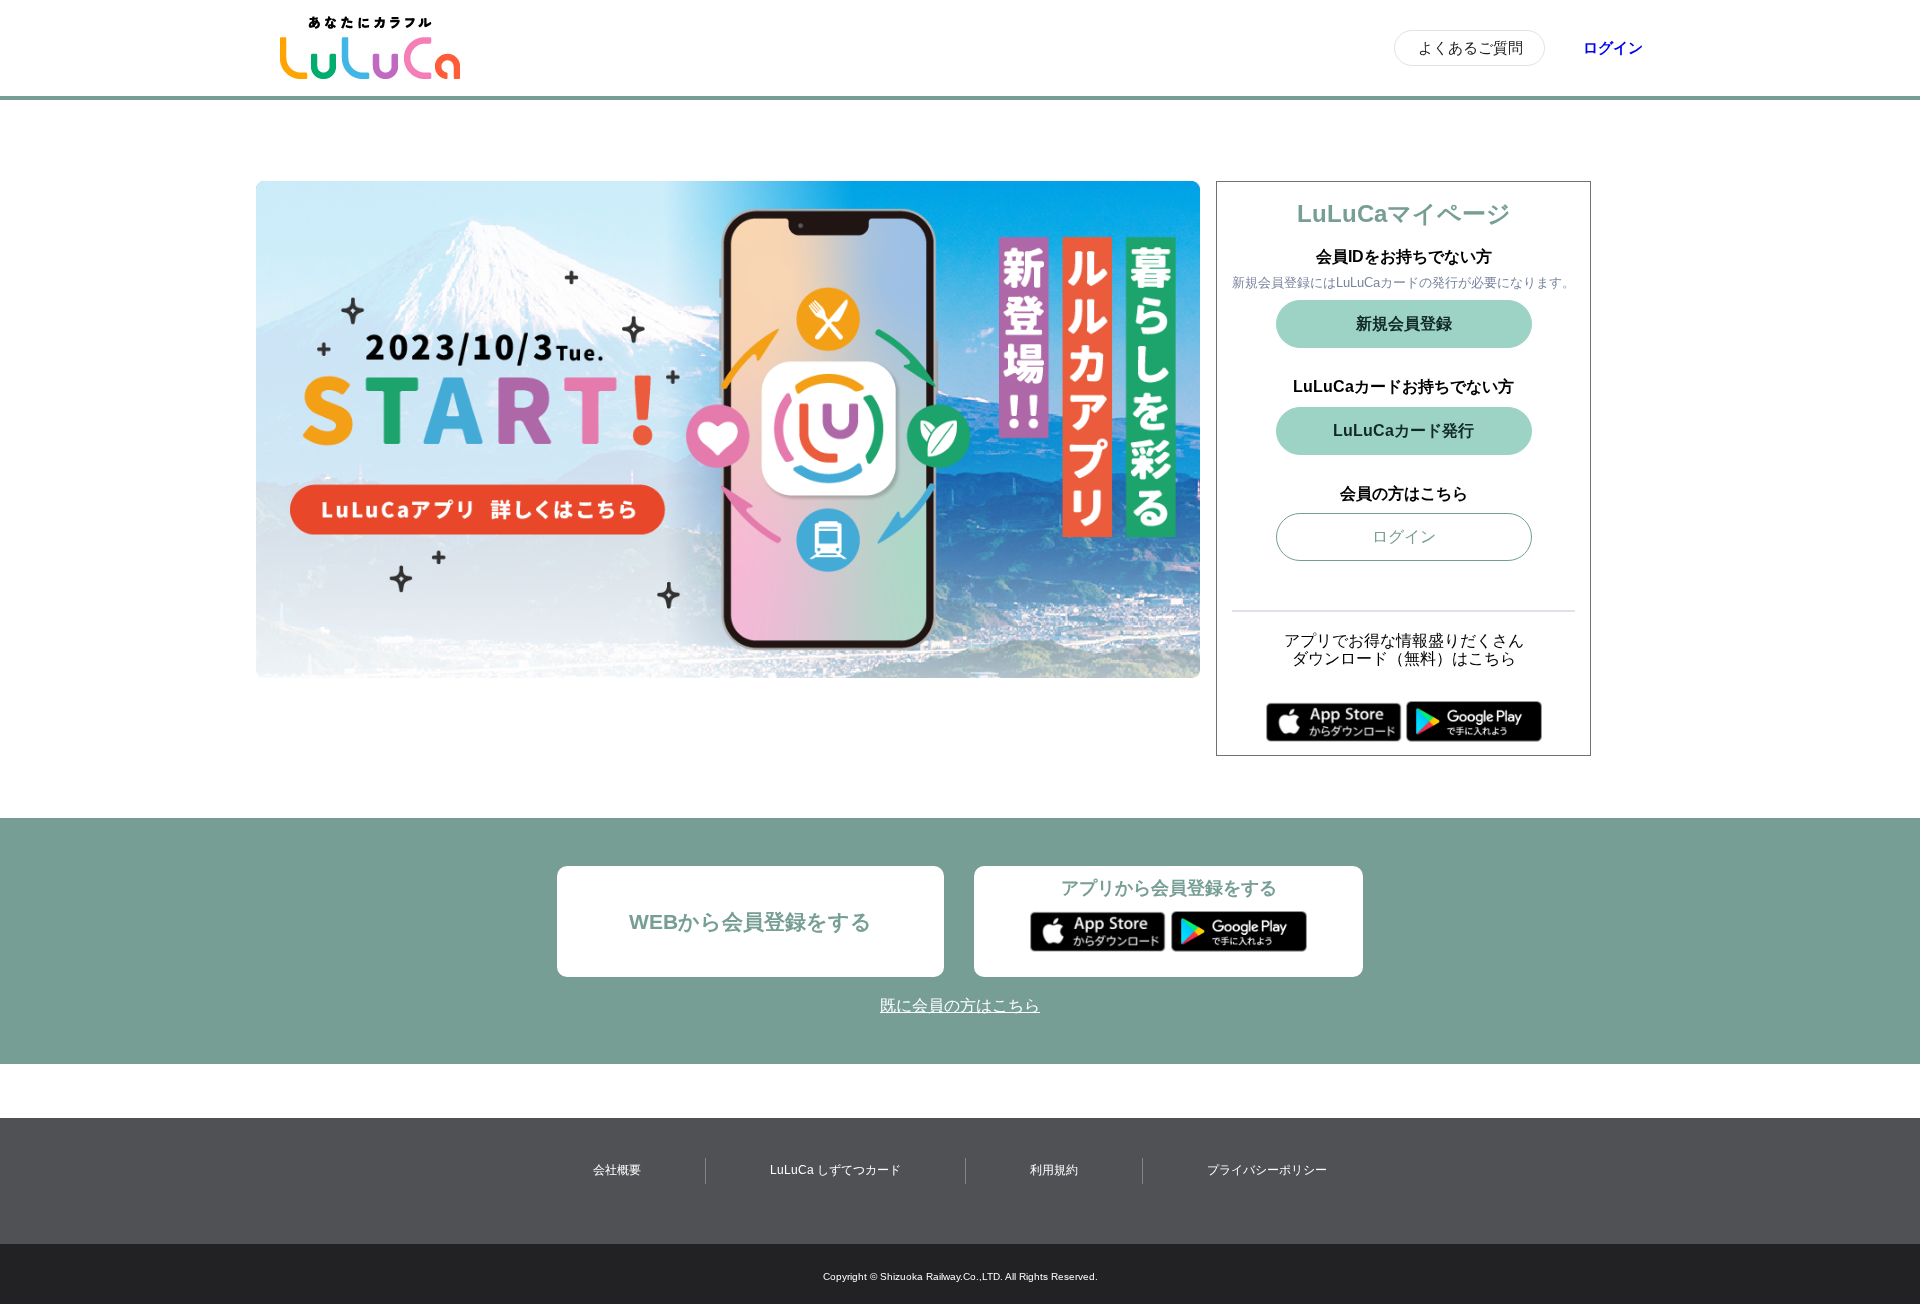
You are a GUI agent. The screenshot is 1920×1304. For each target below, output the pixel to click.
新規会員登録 (1404, 323)
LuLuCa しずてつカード (835, 1170)
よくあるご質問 (1470, 47)
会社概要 (617, 1170)
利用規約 (1054, 1170)
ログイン (1613, 47)
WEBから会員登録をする (750, 921)
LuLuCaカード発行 (1403, 430)
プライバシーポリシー (1267, 1170)
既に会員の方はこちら (960, 1005)
